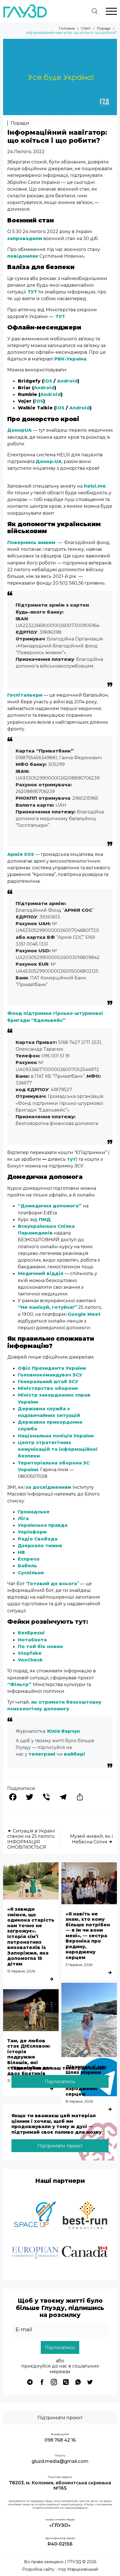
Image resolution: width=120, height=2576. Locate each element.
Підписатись (60, 2081)
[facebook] (42, 2382)
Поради (104, 29)
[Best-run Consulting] (85, 2216)
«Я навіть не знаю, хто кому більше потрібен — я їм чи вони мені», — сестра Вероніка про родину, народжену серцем (88, 1936)
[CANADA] (85, 2253)
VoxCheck (30, 1660)
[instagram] (54, 2382)
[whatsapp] (78, 2382)
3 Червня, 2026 (79, 1965)
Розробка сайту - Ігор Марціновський (60, 2569)
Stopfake (30, 1653)
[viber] (66, 2382)
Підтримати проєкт (60, 2146)
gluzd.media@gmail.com (60, 2461)
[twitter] (90, 2382)
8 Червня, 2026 (79, 2101)
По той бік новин (40, 1646)
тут (71, 1159)
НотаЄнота (32, 1640)
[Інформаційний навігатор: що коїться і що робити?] (60, 113)
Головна (67, 29)
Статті (86, 29)
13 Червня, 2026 (21, 1971)
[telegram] (30, 2382)
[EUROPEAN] (35, 2253)
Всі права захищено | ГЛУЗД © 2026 (60, 2562)
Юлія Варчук (64, 1731)
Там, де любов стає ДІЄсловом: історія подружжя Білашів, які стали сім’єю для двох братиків (30, 2057)
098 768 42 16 (60, 2440)
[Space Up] (35, 2216)
